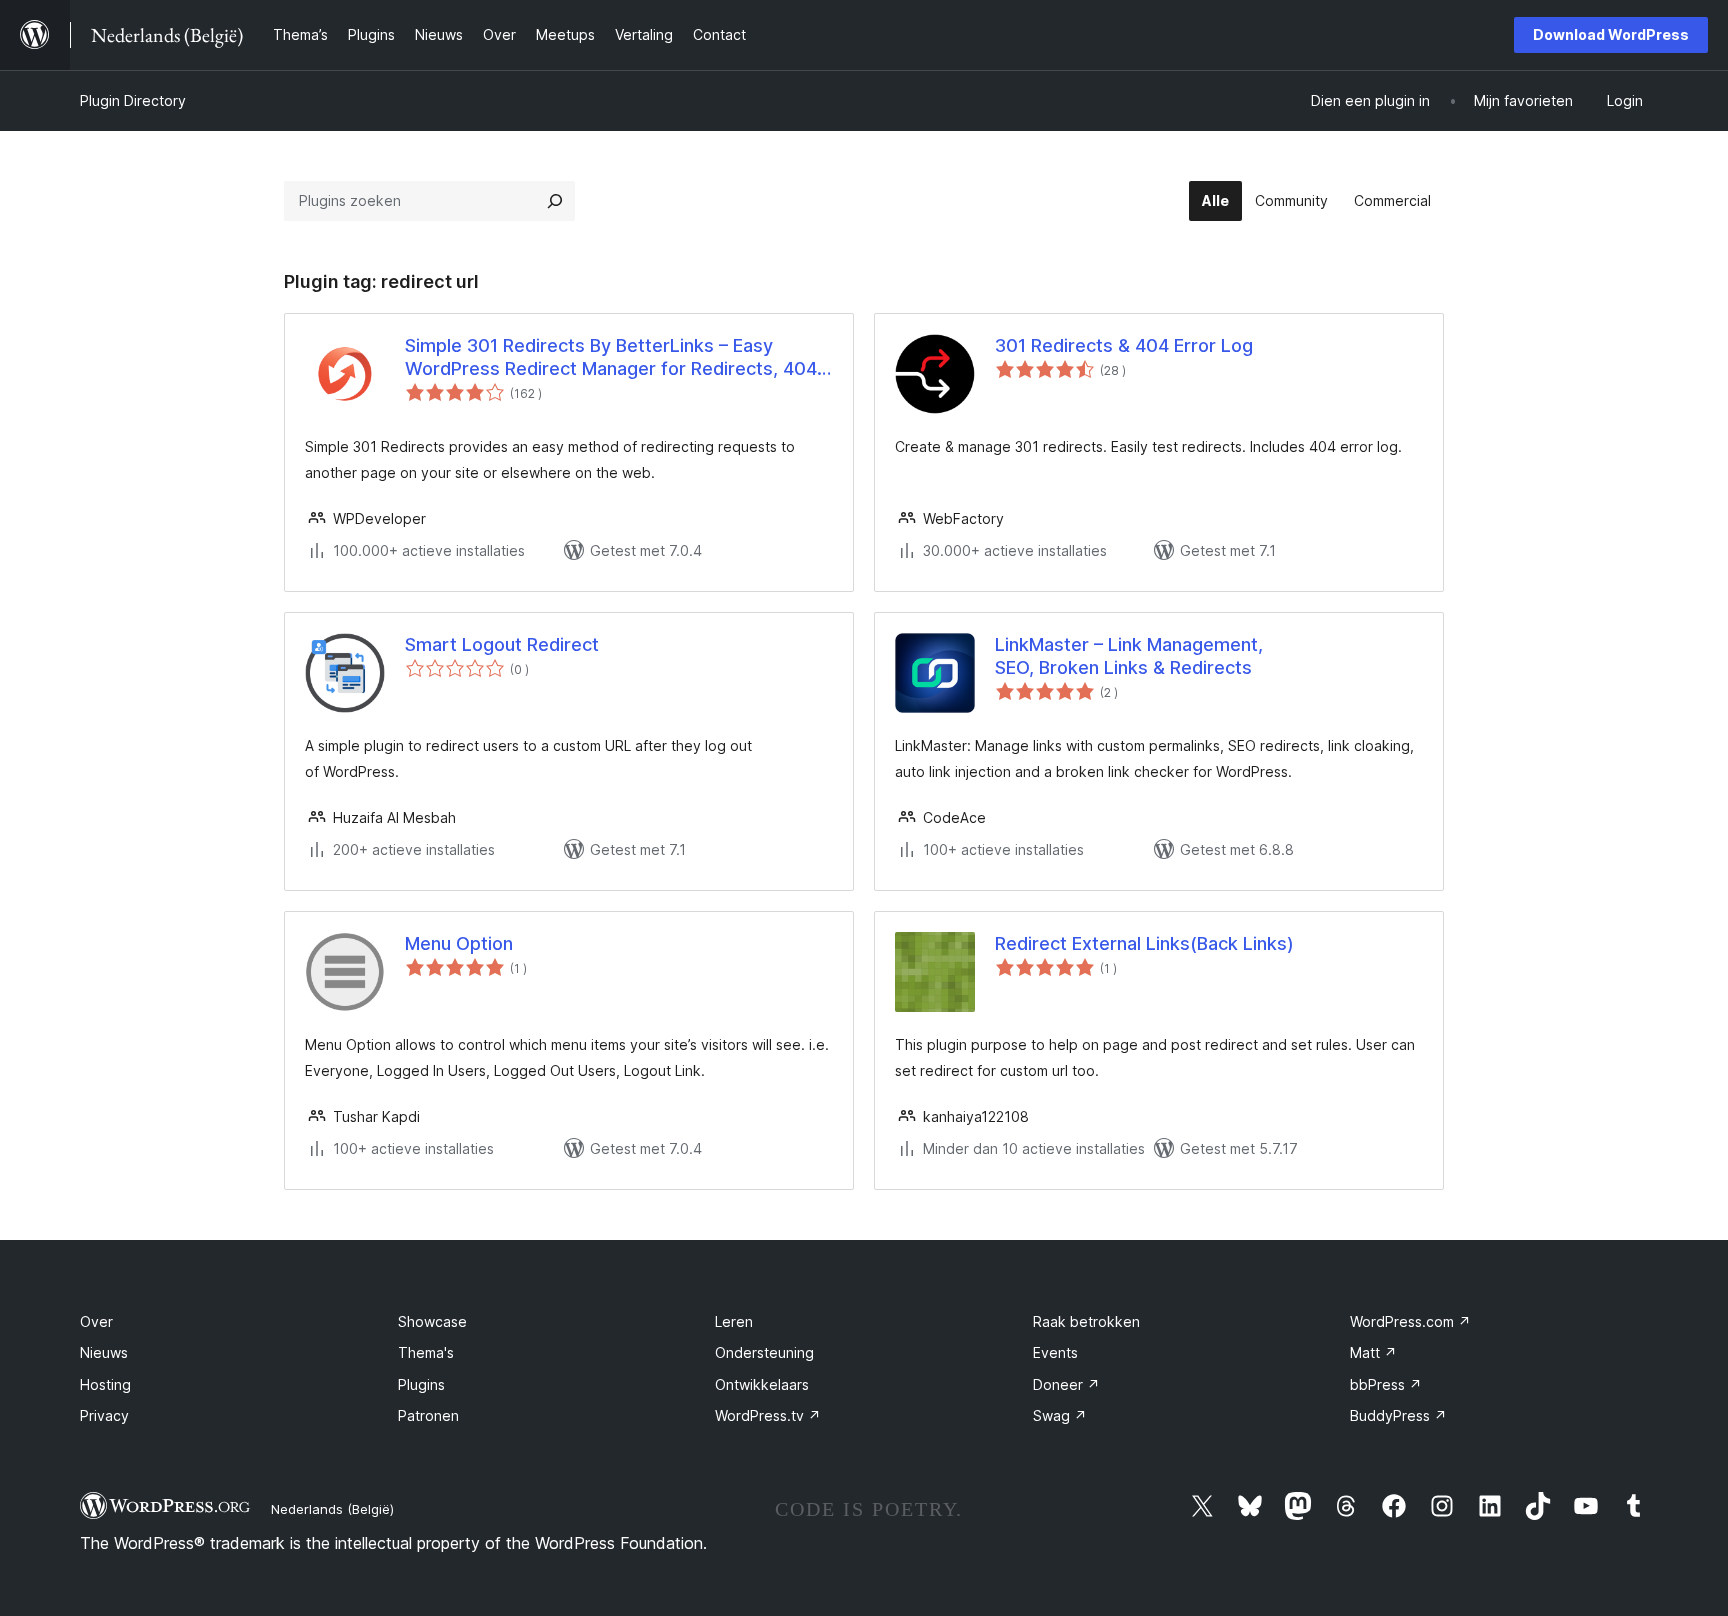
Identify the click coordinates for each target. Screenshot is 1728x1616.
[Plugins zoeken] (555, 201)
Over (96, 1321)
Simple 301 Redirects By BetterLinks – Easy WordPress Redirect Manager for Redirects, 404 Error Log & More (611, 358)
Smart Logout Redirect (502, 644)
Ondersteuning (764, 1352)
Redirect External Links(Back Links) (1144, 943)
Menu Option (459, 943)
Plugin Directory (133, 100)
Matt (1373, 1352)
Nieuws (104, 1352)
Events (1055, 1352)
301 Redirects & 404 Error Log (1124, 345)
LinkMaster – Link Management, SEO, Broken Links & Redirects (1129, 656)
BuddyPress (1398, 1415)
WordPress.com (1410, 1321)
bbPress (1386, 1384)
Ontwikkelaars (762, 1384)
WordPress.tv (768, 1415)
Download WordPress (1611, 34)
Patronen (428, 1415)
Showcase (432, 1321)
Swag (1060, 1415)
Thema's (426, 1352)
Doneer (1066, 1384)
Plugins (421, 1384)
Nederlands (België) (332, 1509)
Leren (734, 1321)
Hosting (105, 1384)
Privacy (104, 1415)
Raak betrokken (1086, 1321)
